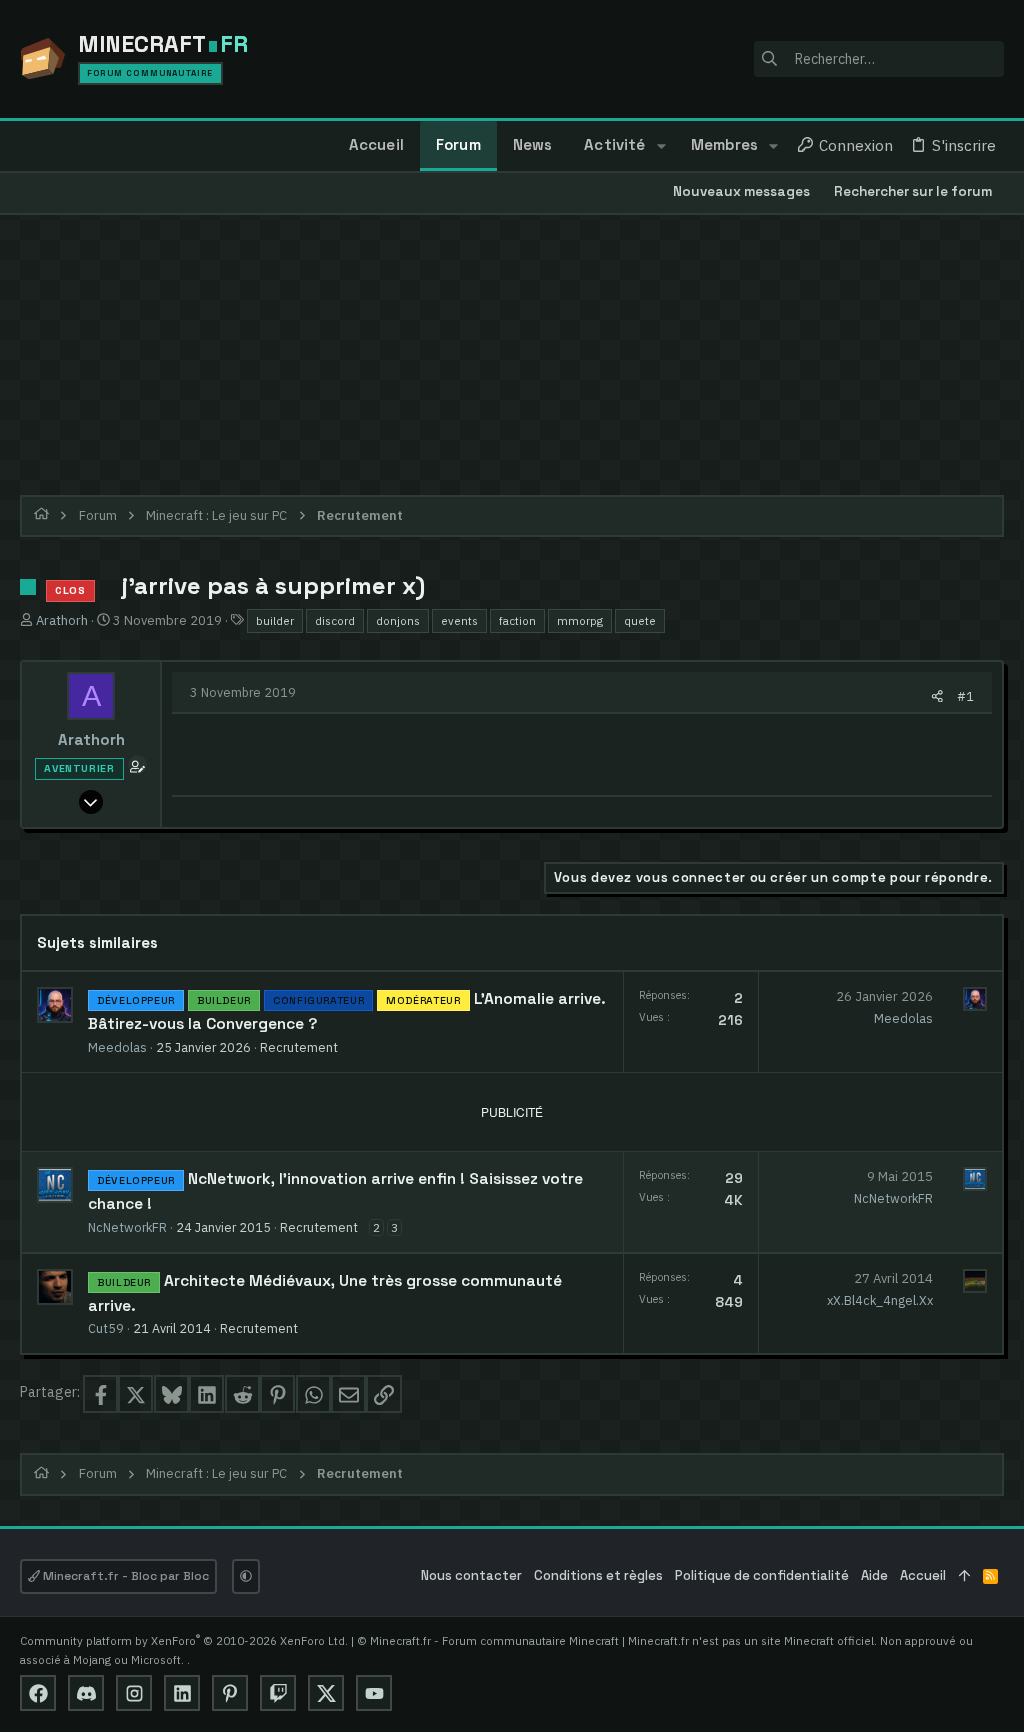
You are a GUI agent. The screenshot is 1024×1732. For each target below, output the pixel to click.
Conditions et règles (598, 1575)
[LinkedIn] (182, 1693)
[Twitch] (278, 1693)
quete (640, 620)
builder (275, 620)
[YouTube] (374, 1693)
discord (335, 620)
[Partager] (937, 696)
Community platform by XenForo (184, 1640)
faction (517, 620)
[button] (660, 146)
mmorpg (580, 620)
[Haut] (964, 1576)
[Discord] (86, 1693)
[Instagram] (134, 1693)
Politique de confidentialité (762, 1575)
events (459, 620)
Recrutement (299, 1047)
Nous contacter (471, 1575)
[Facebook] (38, 1693)
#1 (965, 696)
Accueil (923, 1575)
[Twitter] (326, 1693)
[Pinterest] (230, 1693)
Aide (874, 1575)
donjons (398, 620)
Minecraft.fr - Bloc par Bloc (124, 1576)
